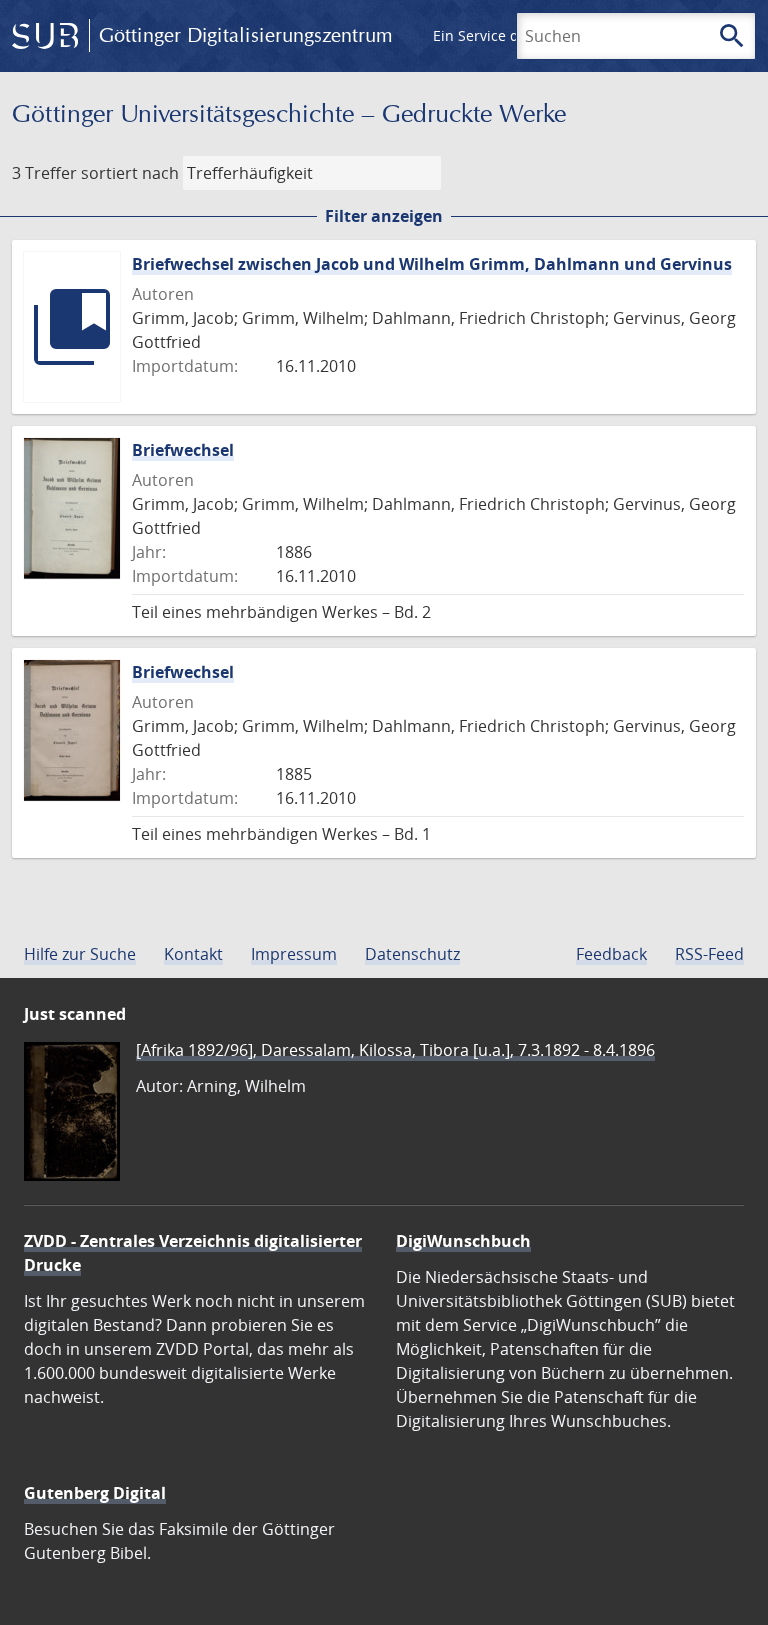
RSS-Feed (709, 954)
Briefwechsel (183, 450)
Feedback (611, 954)
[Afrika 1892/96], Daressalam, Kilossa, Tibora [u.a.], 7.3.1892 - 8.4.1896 (395, 1050)
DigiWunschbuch (463, 1241)
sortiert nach (130, 173)
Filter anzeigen (384, 216)
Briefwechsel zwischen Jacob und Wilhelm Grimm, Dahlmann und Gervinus (432, 264)
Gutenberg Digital (95, 1493)
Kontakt (193, 954)
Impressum (294, 954)
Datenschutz (412, 954)
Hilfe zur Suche (80, 954)
